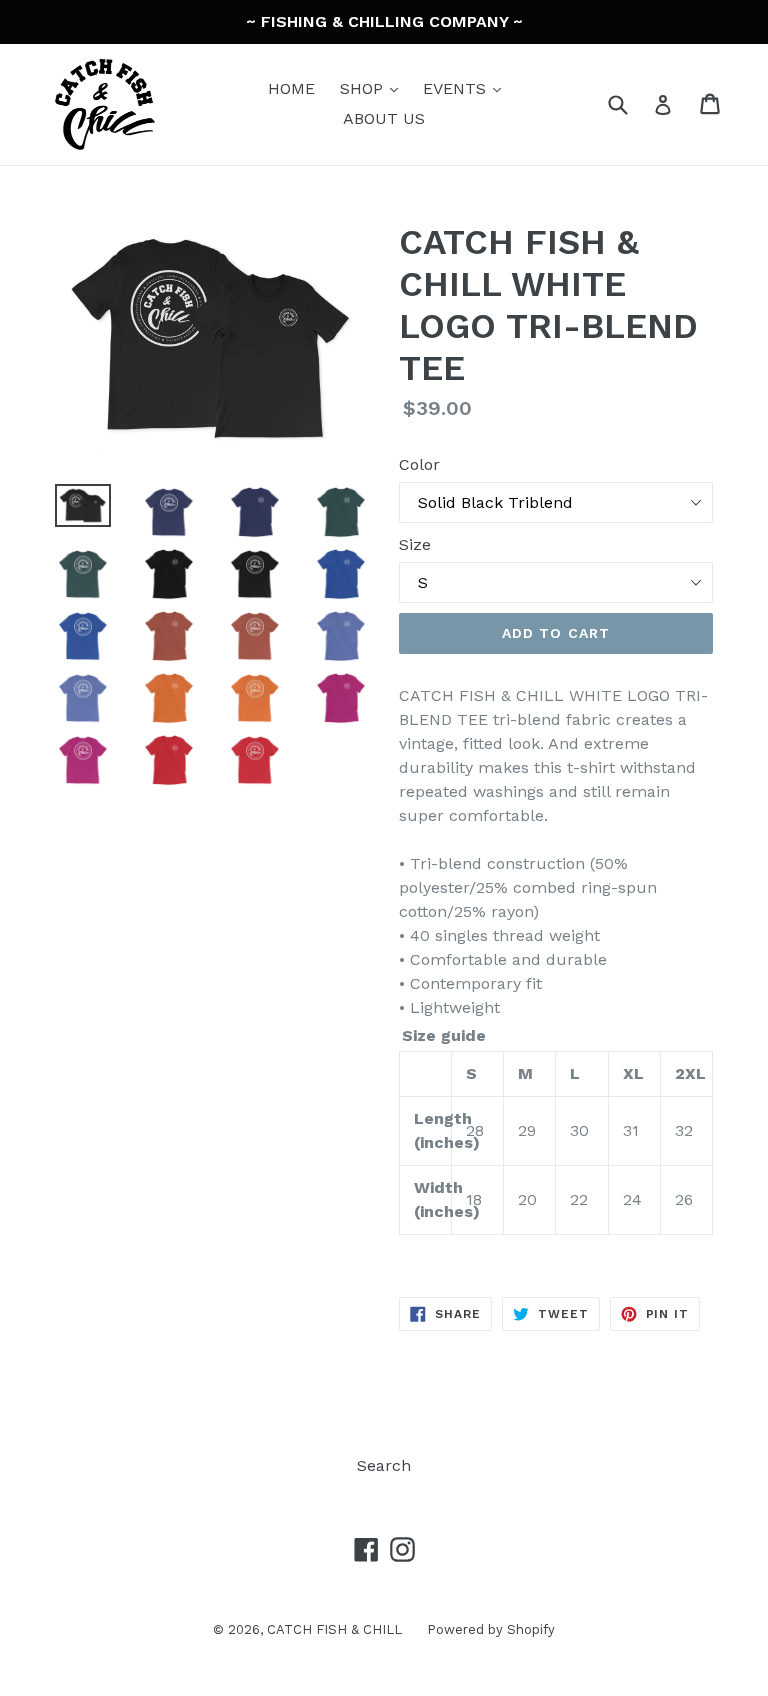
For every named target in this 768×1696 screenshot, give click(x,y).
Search (384, 1465)
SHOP (374, 88)
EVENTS (467, 88)
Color (419, 464)
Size (415, 544)
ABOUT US (384, 118)
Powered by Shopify (491, 1629)
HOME (291, 88)
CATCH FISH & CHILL (334, 1629)
